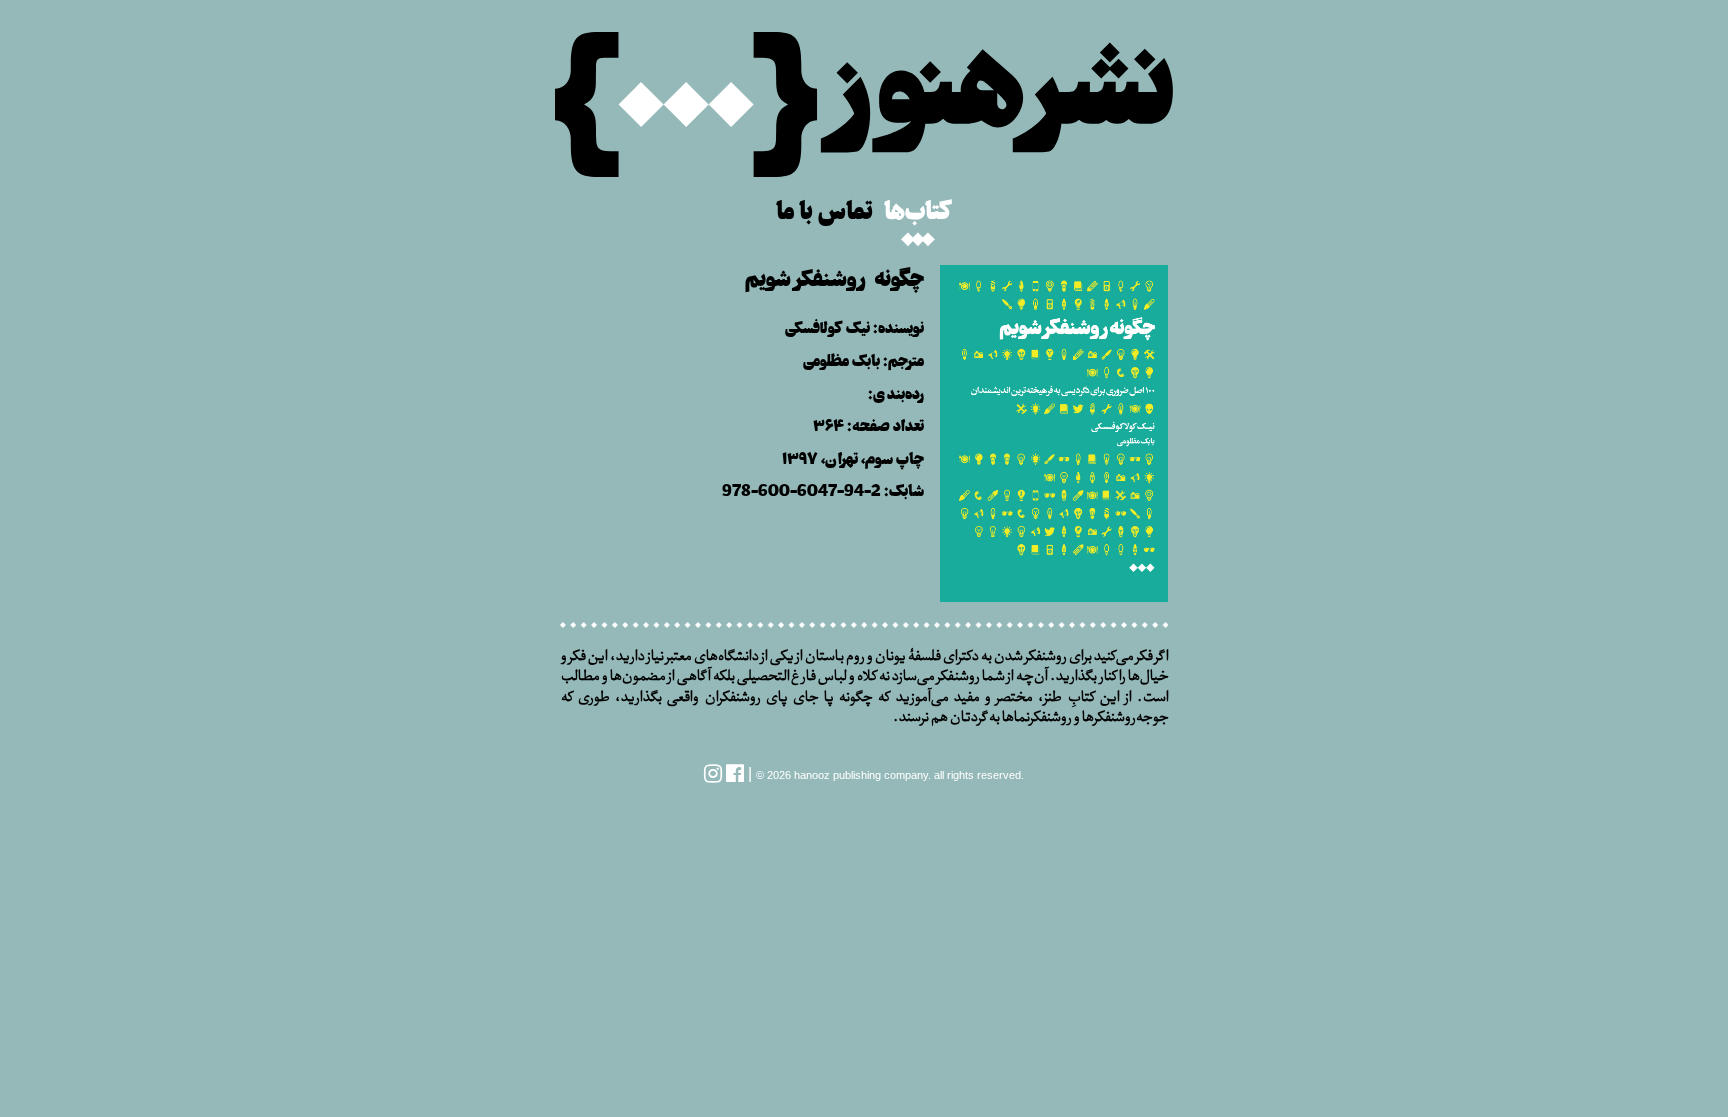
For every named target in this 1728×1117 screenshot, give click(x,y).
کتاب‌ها (918, 208)
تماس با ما (824, 208)
